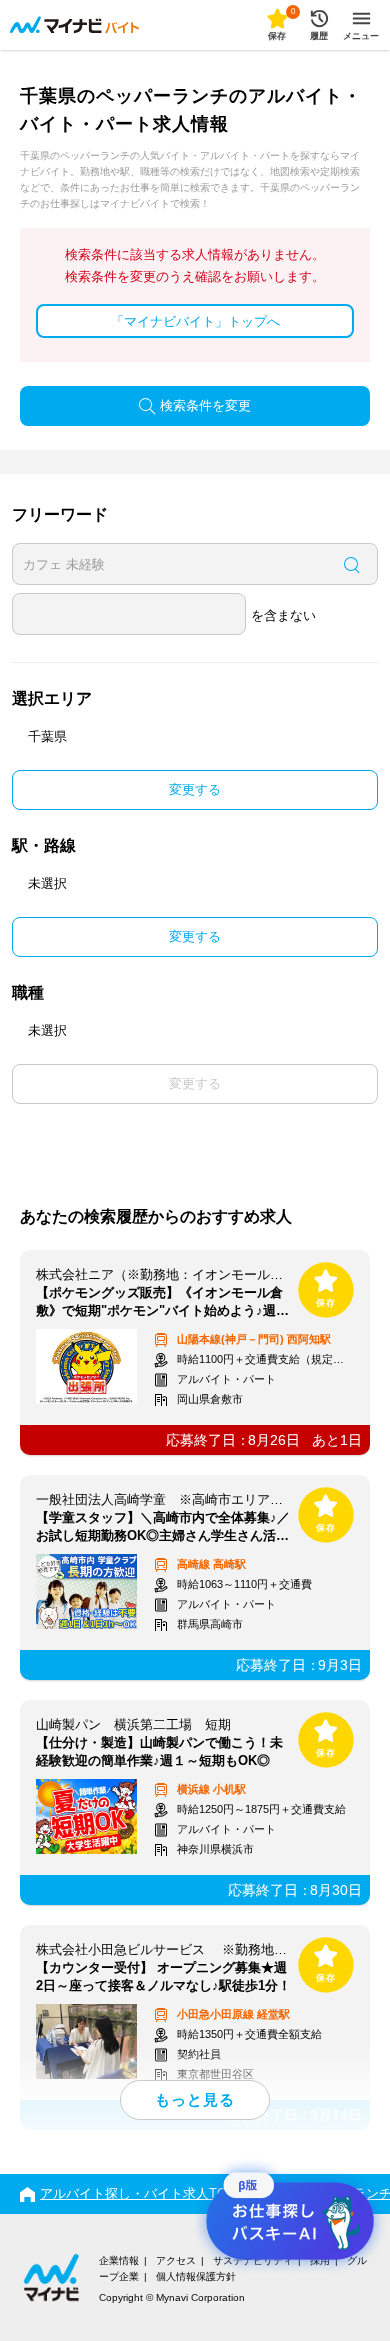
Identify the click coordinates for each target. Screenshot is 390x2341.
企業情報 (119, 2260)
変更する (195, 789)
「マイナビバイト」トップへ (195, 321)
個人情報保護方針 (196, 2276)
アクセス (176, 2260)
